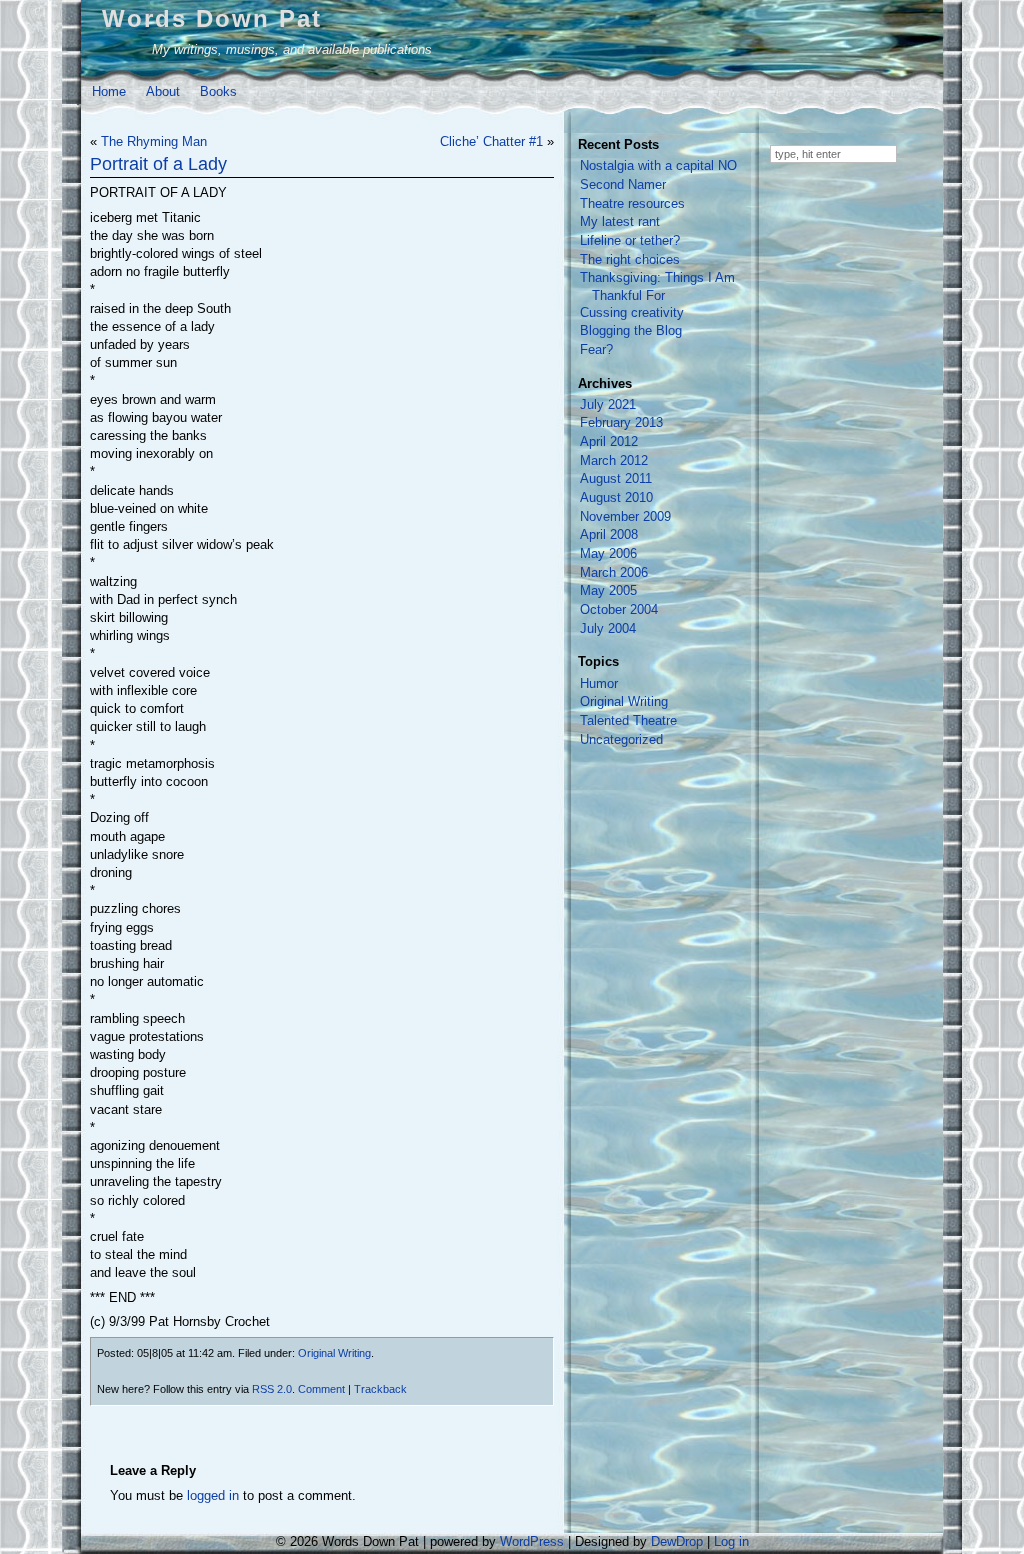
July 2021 (608, 404)
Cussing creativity (632, 312)
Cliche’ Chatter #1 (491, 141)
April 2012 (609, 441)
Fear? (596, 349)
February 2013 (621, 422)
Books (218, 91)
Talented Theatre (628, 720)
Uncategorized (621, 739)
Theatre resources (632, 203)
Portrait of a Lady (158, 164)
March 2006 (614, 572)
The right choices (630, 259)
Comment (321, 1389)
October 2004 (619, 609)
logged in (213, 1495)
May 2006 (608, 553)
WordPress (532, 1541)
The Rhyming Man (154, 141)
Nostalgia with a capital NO (658, 165)
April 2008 (609, 534)
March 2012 (614, 460)
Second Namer (623, 184)
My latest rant (620, 221)
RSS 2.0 (272, 1389)
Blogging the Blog (631, 330)
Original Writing (334, 1353)
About (163, 91)
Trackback (380, 1389)
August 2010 (616, 497)
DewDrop (677, 1541)
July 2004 (608, 628)
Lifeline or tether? (630, 240)
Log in (731, 1541)
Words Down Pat (212, 18)
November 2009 (625, 516)
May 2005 (608, 590)
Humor (599, 683)
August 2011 (616, 478)
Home (109, 91)
